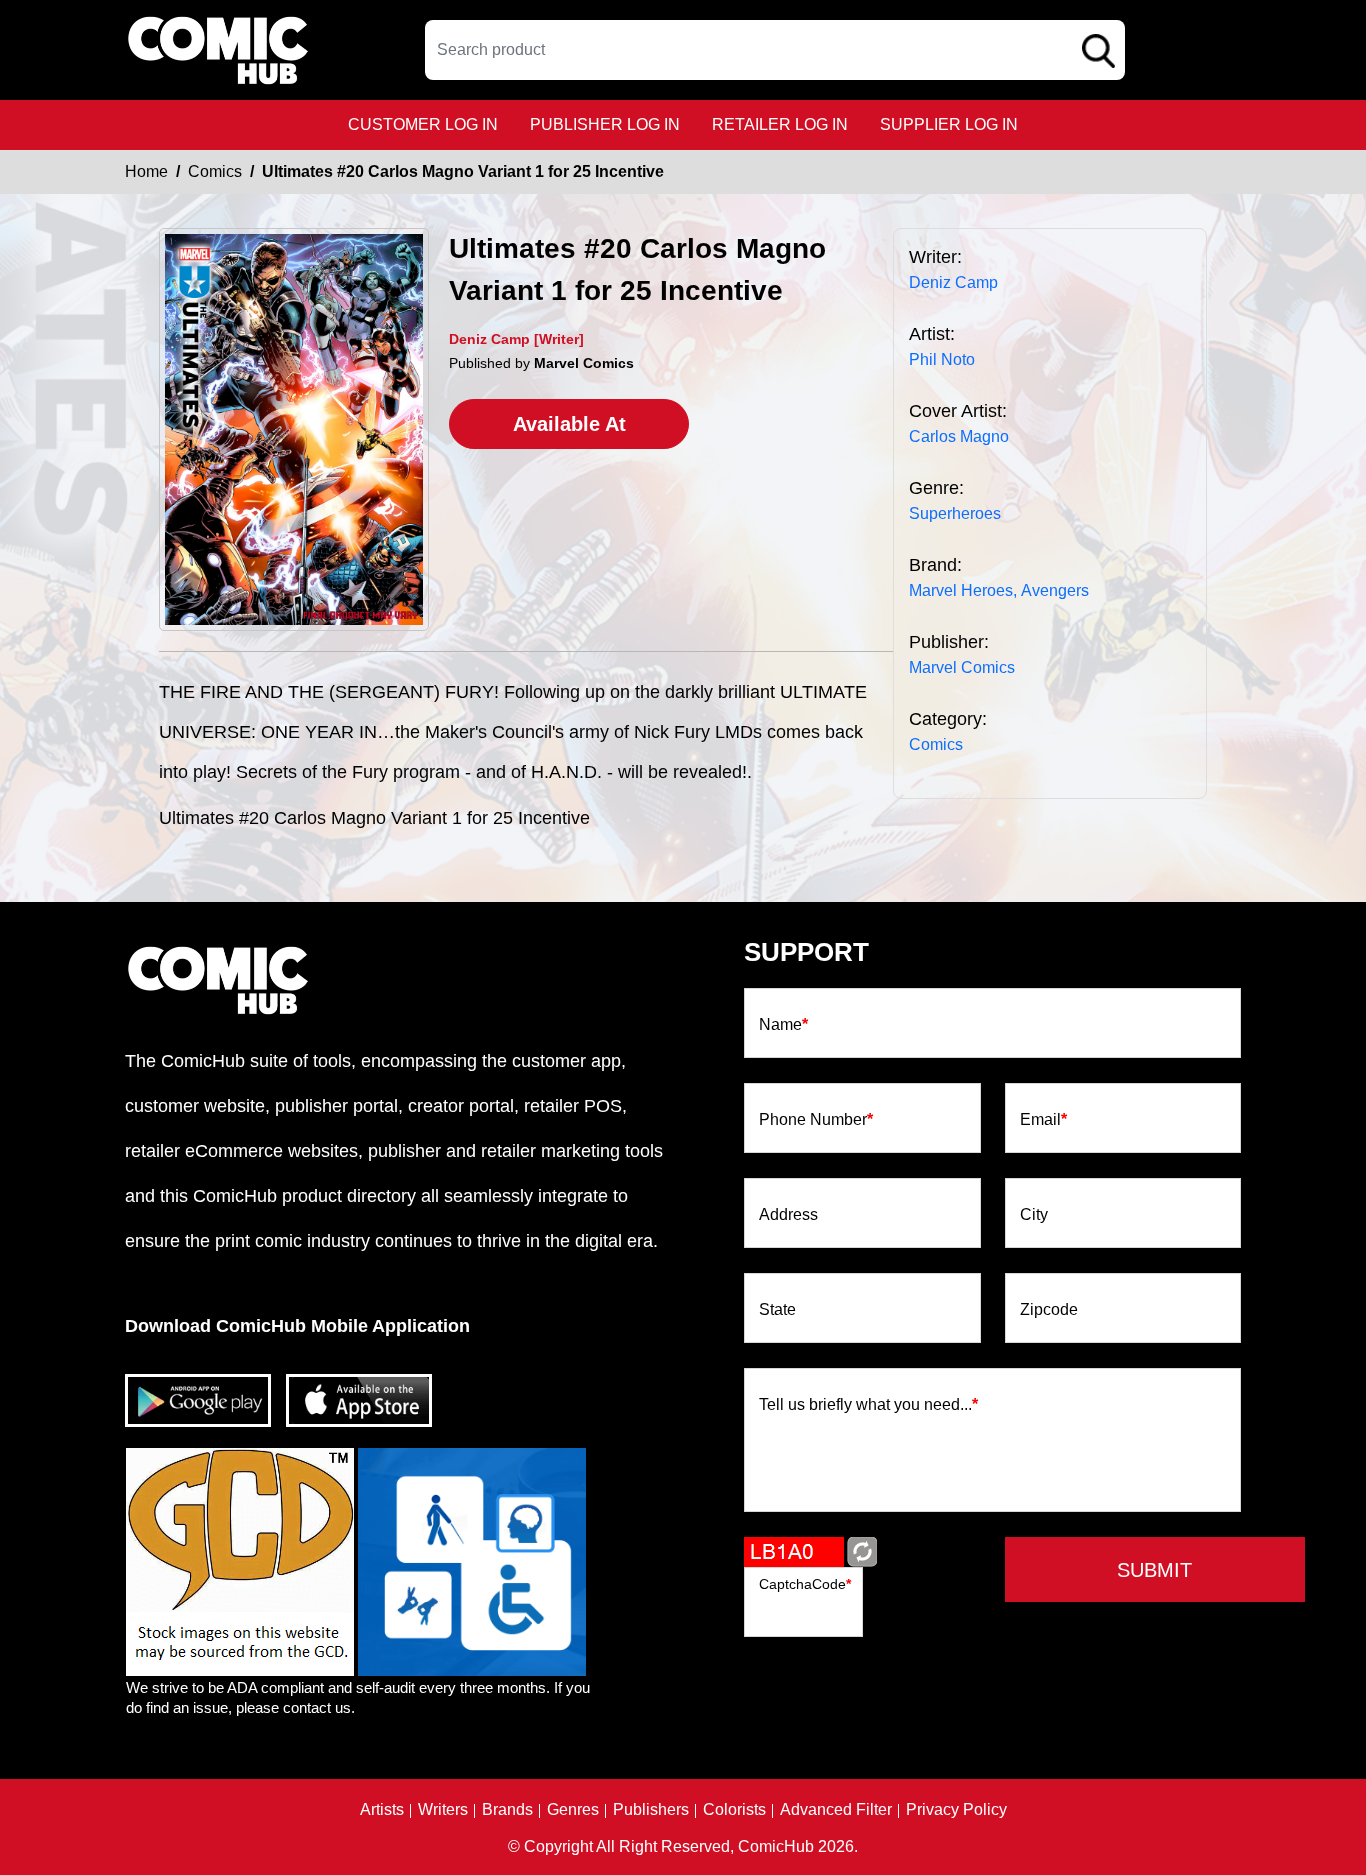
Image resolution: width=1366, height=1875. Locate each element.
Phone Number (816, 1120)
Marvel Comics (962, 667)
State (777, 1310)
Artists (382, 1810)
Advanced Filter (836, 1810)
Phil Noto (942, 359)
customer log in (423, 124)
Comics (215, 171)
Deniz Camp (953, 282)
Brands (507, 1810)
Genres (573, 1810)
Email (1043, 1120)
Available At (569, 424)
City (1034, 1215)
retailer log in (780, 124)
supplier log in (949, 124)
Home (146, 171)
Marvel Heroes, (963, 590)
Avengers (1055, 590)
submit (1154, 1570)
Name (783, 1025)
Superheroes (955, 513)
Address (788, 1215)
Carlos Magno (959, 436)
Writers (443, 1810)
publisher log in (605, 124)
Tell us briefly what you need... (868, 1405)
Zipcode (1049, 1310)
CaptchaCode (805, 1584)
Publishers (651, 1810)
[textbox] (775, 50)
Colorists (734, 1810)
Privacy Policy (956, 1810)
